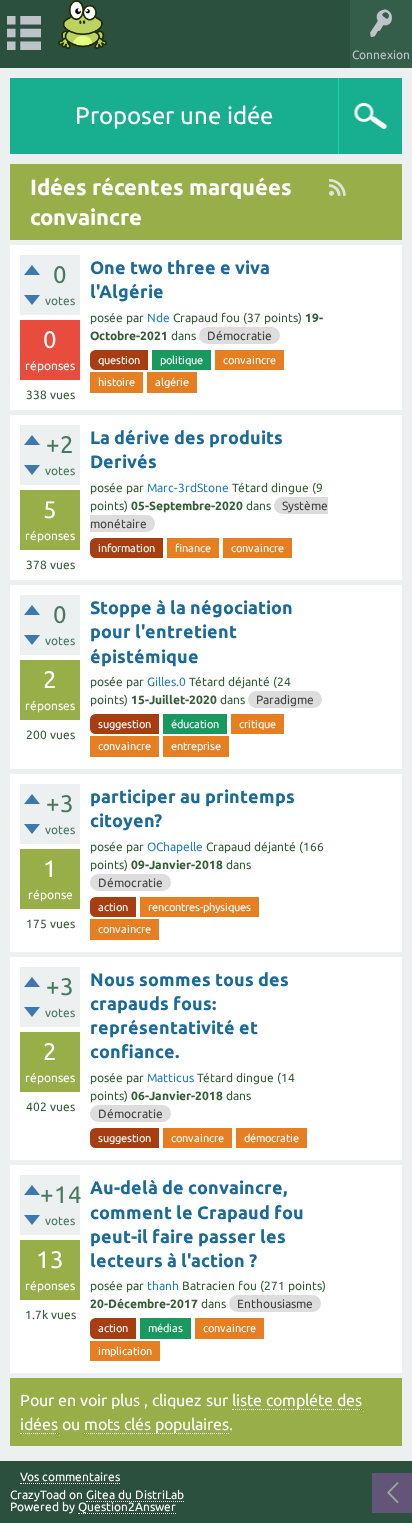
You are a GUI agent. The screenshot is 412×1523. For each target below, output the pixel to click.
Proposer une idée (174, 115)
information (126, 548)
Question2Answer (127, 1506)
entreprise (196, 746)
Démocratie (239, 335)
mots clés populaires (156, 1424)
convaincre (249, 360)
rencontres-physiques (199, 907)
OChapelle (175, 846)
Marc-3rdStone (188, 487)
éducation (195, 724)
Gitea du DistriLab (135, 1494)
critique (257, 724)
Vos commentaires (70, 1477)
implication (125, 1351)
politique (181, 360)
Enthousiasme (275, 1303)
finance (193, 548)
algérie (172, 382)
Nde (158, 317)
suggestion (124, 724)
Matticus (170, 1077)
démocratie (271, 1138)
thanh (163, 1285)
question (119, 360)
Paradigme (285, 699)
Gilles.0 (166, 681)
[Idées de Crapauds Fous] (83, 24)
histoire (116, 382)
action (113, 907)
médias (165, 1328)
